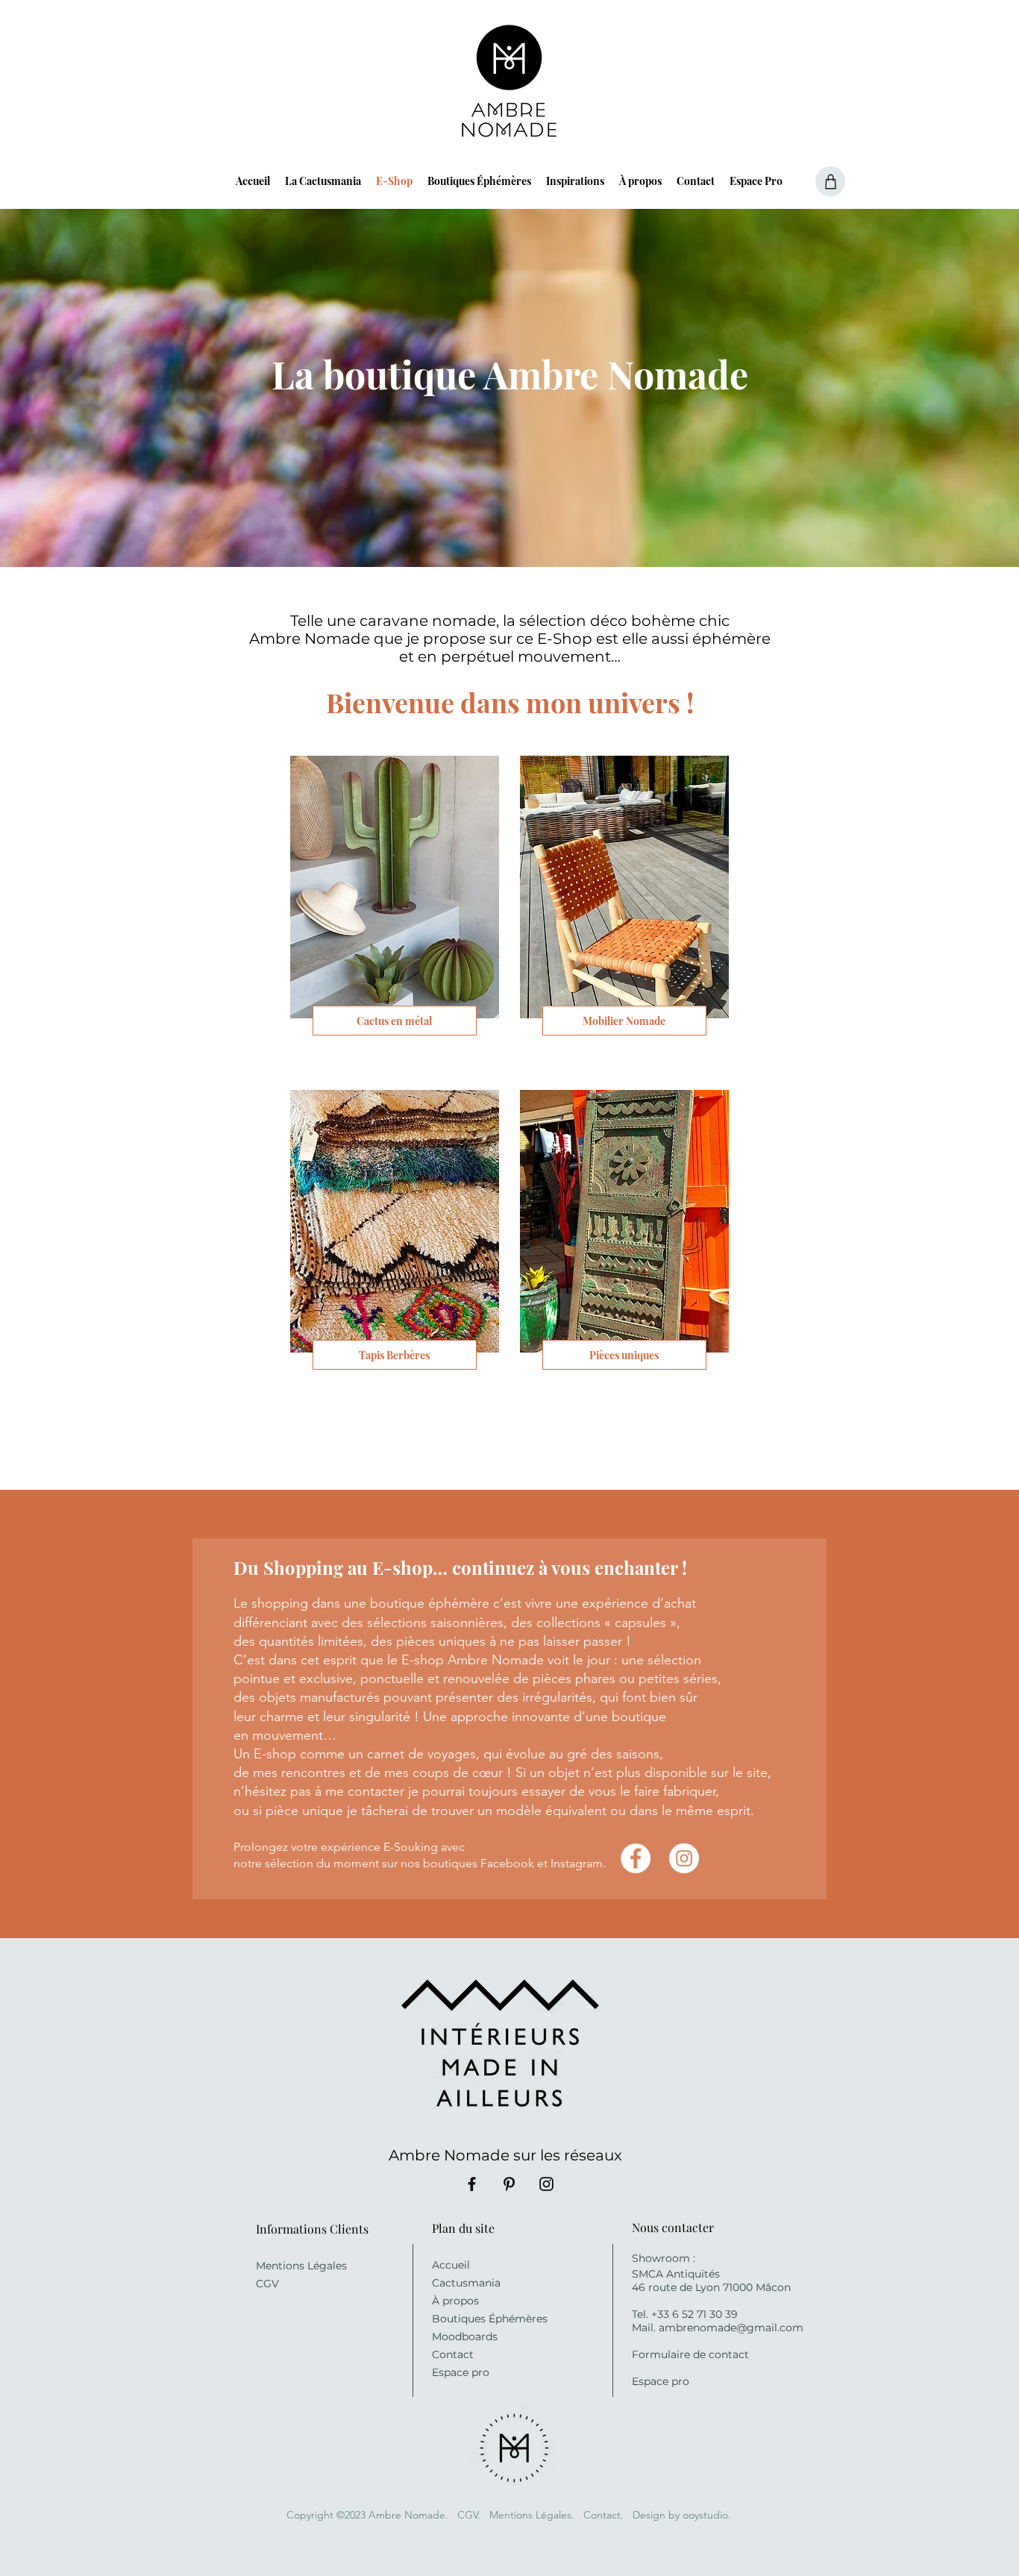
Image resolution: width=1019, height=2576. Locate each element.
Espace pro (461, 2372)
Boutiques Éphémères (490, 2319)
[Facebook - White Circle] (636, 1858)
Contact (453, 2354)
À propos (455, 2301)
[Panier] (830, 181)
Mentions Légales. (532, 2515)
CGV (267, 2284)
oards (483, 2337)
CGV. (469, 2515)
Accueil (451, 2265)
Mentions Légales (301, 2266)
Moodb (450, 2337)
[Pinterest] (509, 2184)
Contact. (605, 2515)
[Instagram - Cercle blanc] (684, 1858)
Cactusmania (466, 2283)
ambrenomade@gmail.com (731, 2328)
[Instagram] (546, 2184)
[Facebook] (472, 2184)
